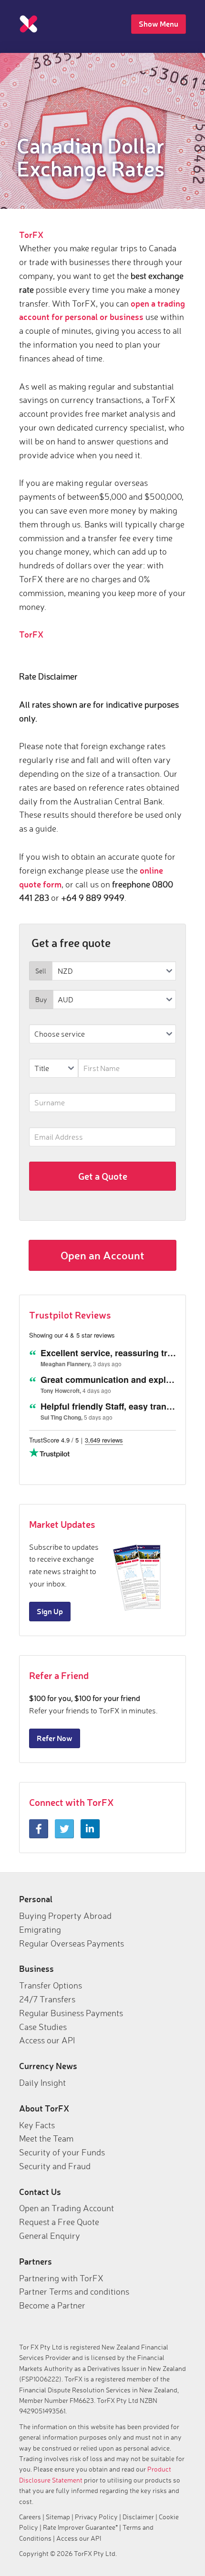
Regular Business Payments (71, 2013)
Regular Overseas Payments (72, 1943)
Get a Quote (103, 1176)
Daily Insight (42, 2082)
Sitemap (58, 2517)
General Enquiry (50, 2236)
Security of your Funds (62, 2152)
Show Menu (159, 24)
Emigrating (40, 1929)
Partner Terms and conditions (74, 2291)
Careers (30, 2517)
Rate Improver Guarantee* (80, 2527)
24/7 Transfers (47, 1999)
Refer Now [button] (55, 1738)
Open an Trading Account (67, 2208)
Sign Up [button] (50, 1611)
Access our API (47, 2040)
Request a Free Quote (59, 2222)
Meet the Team (46, 2138)
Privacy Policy (96, 2517)
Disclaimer (138, 2517)
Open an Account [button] (102, 1255)
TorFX (31, 235)
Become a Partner (52, 2305)
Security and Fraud (55, 2166)
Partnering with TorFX (61, 2278)
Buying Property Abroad (65, 1916)
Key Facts (37, 2125)
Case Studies (43, 2027)
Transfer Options (51, 1985)
